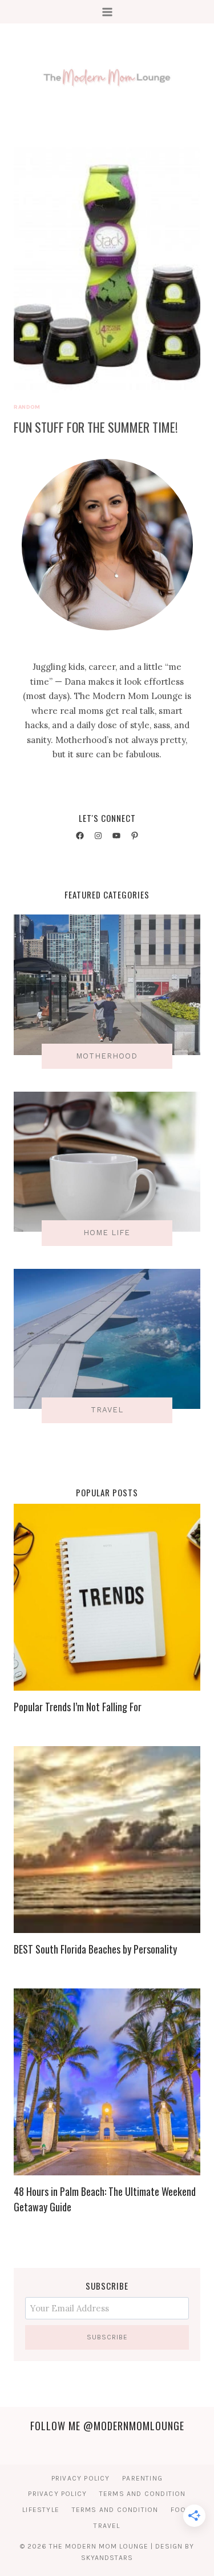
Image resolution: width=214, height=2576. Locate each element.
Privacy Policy (81, 2478)
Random (27, 407)
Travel (107, 2526)
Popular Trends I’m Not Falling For (78, 1707)
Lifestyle (41, 2510)
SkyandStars (107, 2558)
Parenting (142, 2478)
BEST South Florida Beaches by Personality (95, 1949)
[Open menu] (107, 12)
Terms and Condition (143, 2494)
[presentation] (107, 269)
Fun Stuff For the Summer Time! (96, 427)
